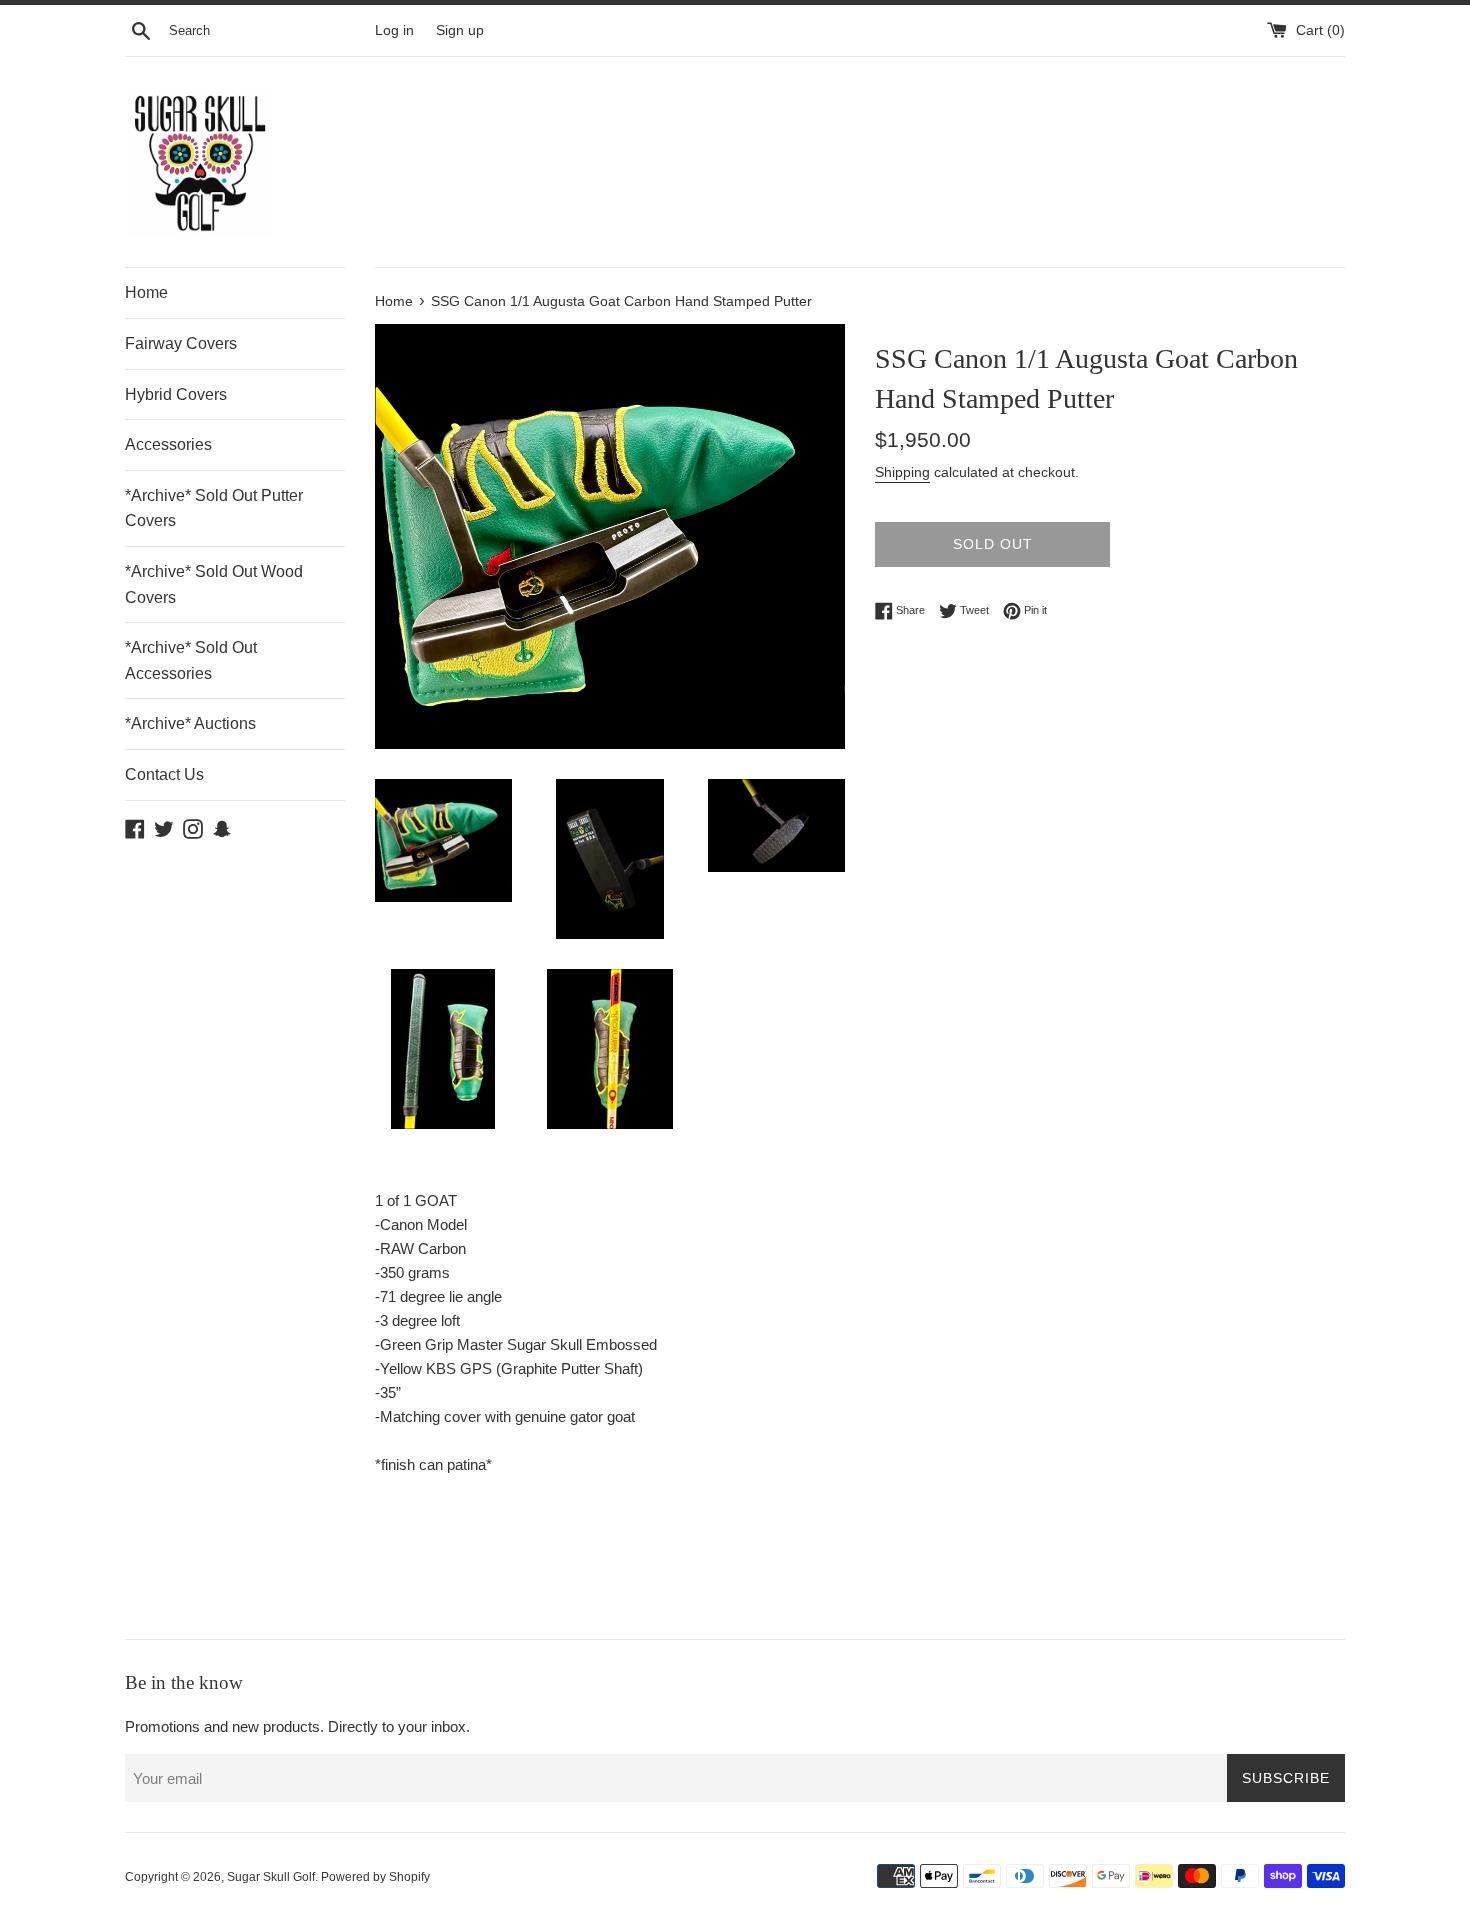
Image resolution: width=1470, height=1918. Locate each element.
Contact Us (164, 774)
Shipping (902, 472)
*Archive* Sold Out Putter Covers (214, 508)
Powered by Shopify (375, 1877)
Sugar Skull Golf (271, 1877)
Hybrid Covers (176, 394)
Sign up (460, 30)
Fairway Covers (181, 343)
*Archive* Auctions (190, 723)
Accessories (168, 444)
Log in (394, 30)
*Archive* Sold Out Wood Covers (214, 584)
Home (146, 292)
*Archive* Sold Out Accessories (191, 660)
